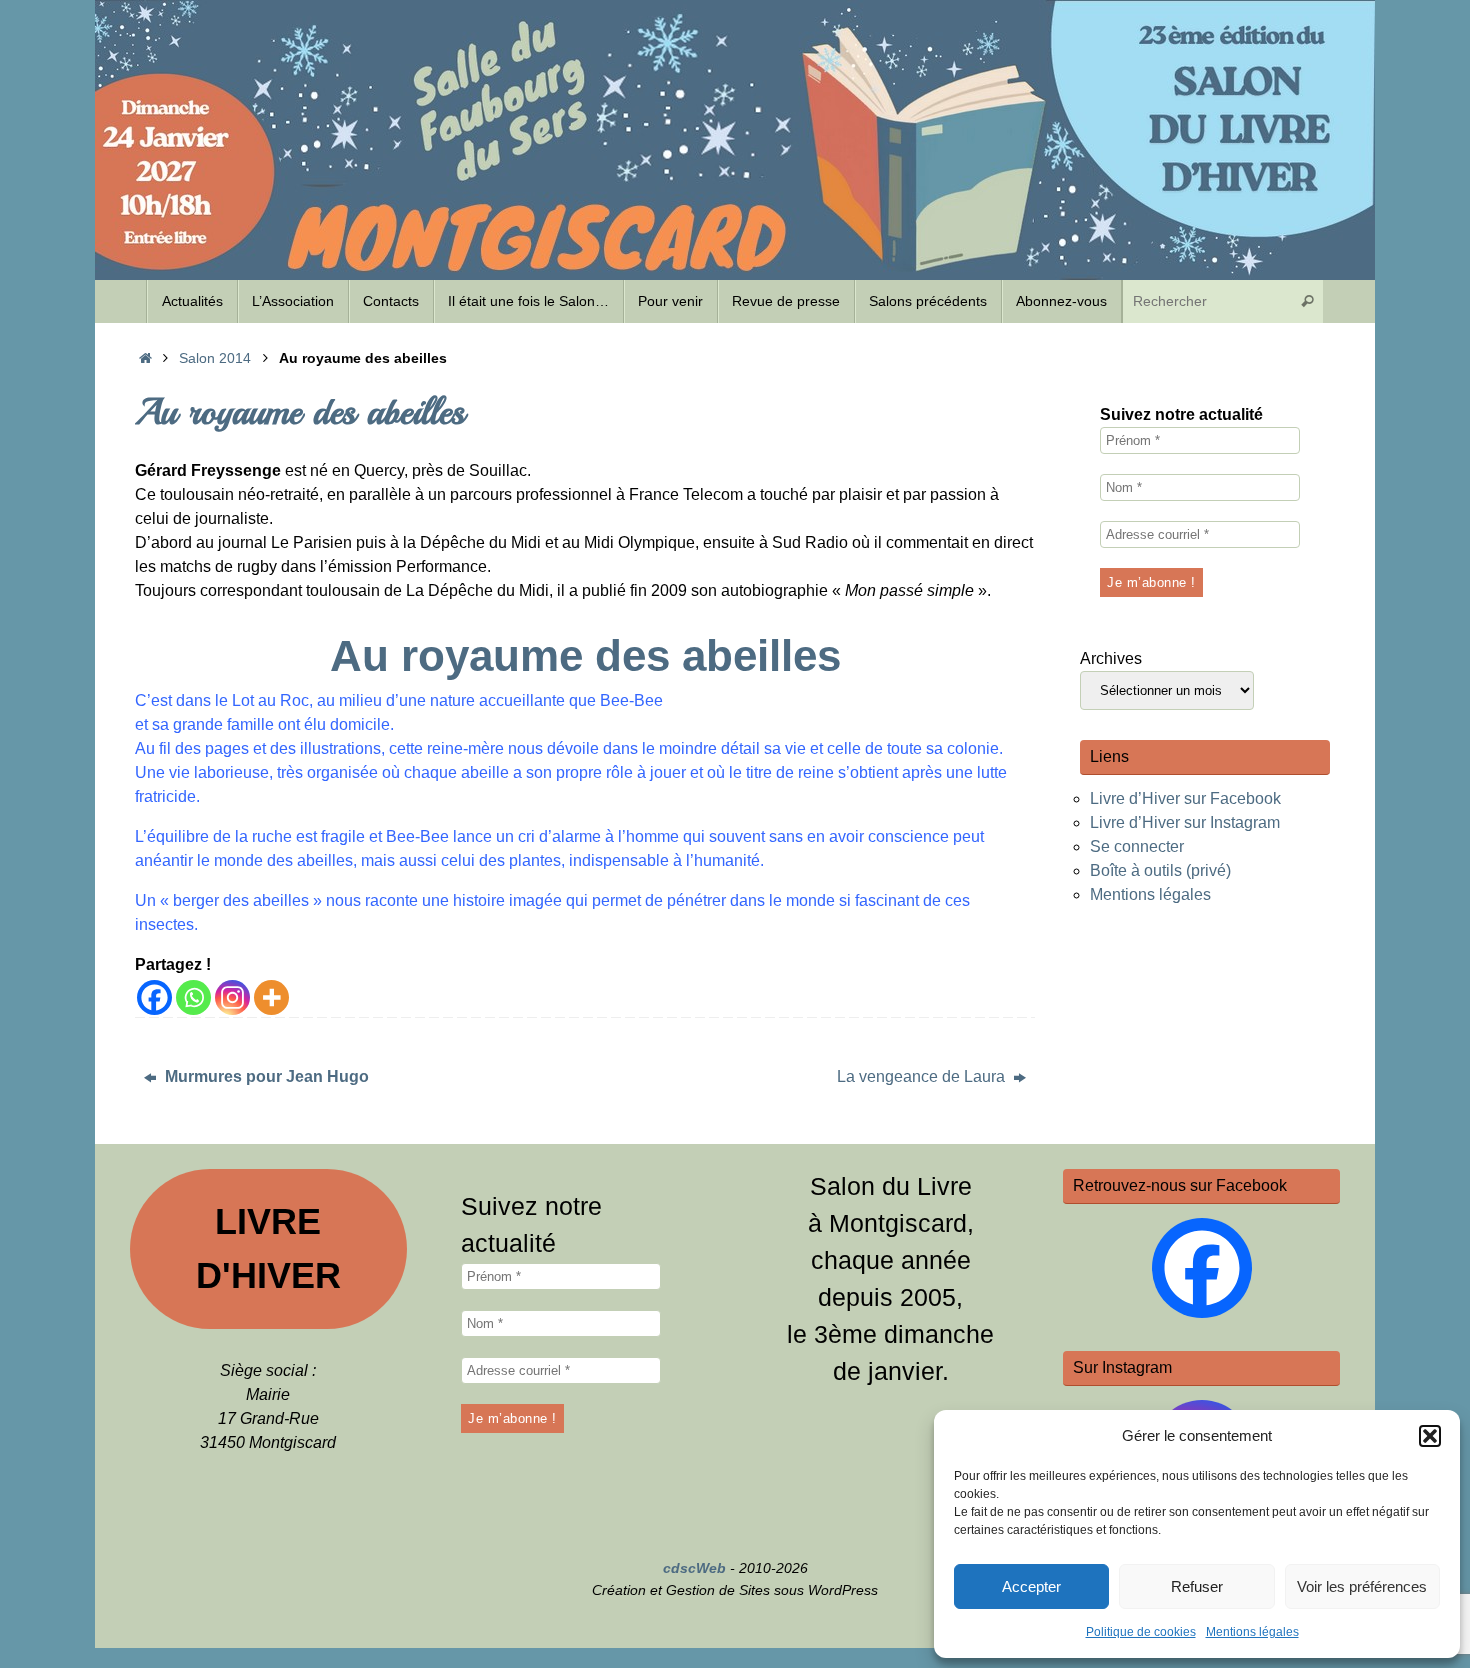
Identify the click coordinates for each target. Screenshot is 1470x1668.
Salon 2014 (215, 358)
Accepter (1031, 1586)
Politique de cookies (1141, 1632)
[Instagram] (232, 997)
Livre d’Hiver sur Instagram (1185, 822)
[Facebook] (154, 997)
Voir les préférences (1362, 1586)
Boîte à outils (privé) (1160, 870)
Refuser (1197, 1586)
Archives (1111, 658)
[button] (1430, 1436)
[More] (271, 997)
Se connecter (1137, 846)
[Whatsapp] (193, 997)
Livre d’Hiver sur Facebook (1185, 798)
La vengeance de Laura (923, 1076)
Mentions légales (1252, 1632)
